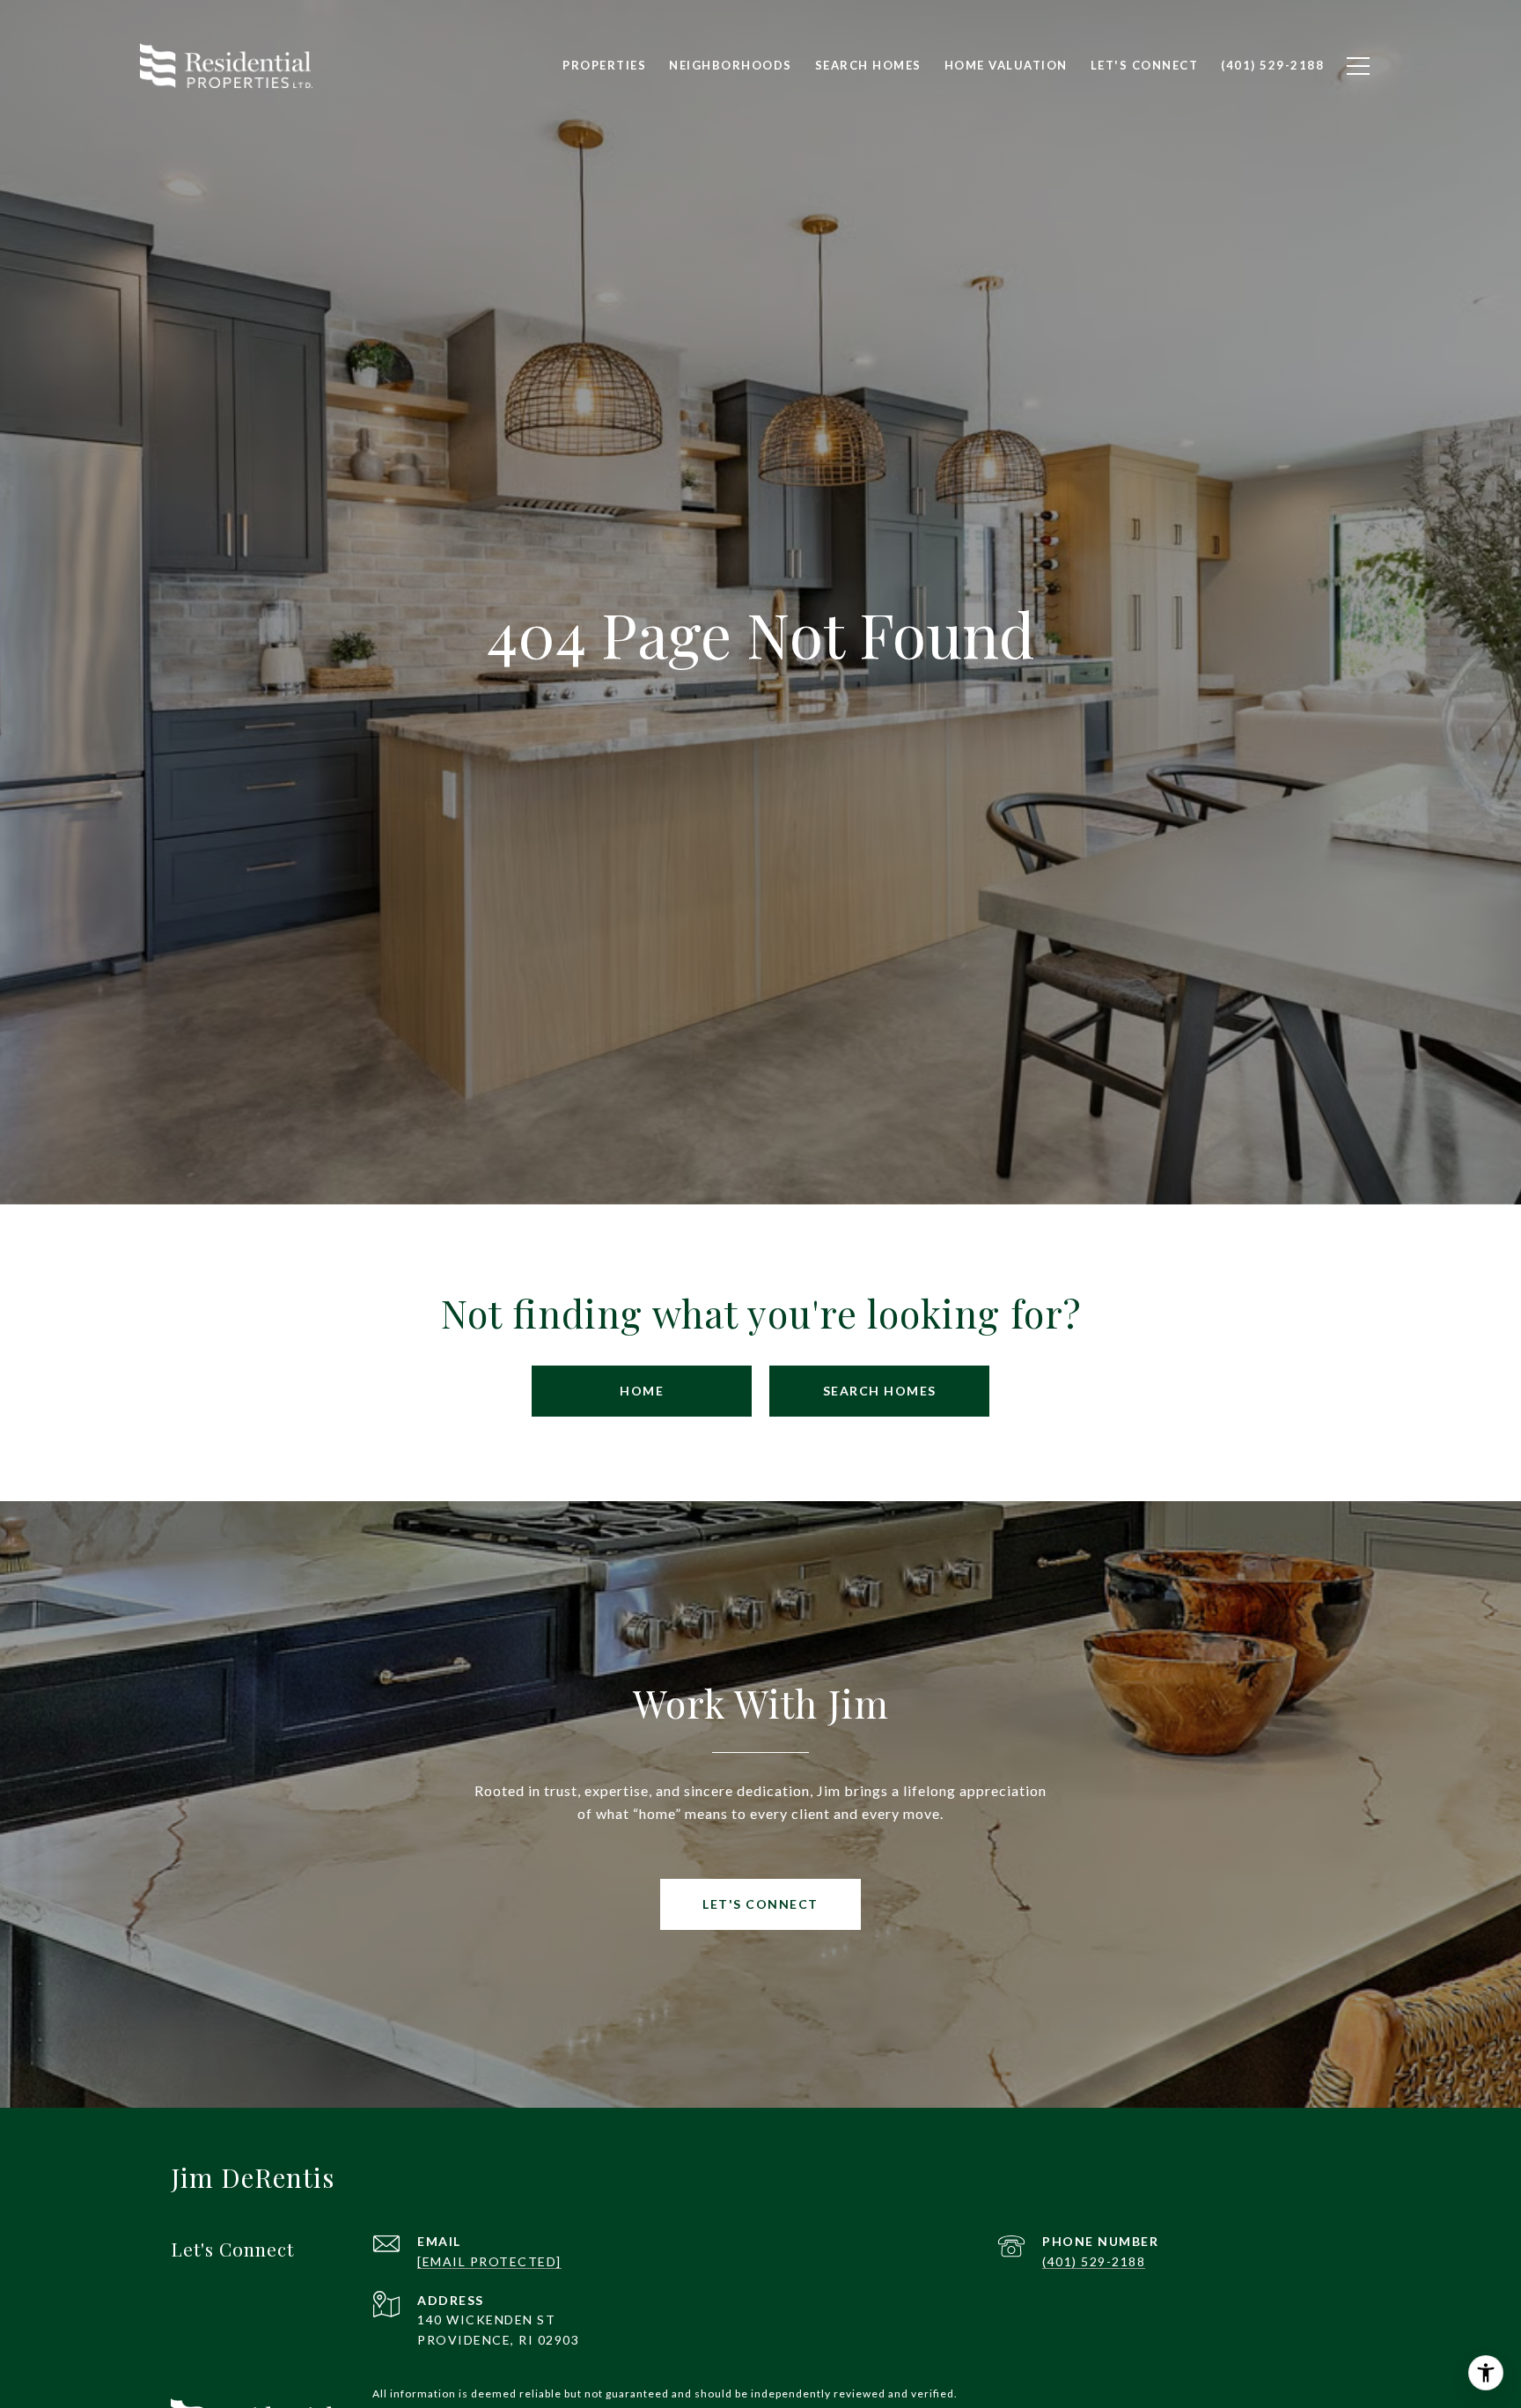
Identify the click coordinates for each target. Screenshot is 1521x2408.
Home (642, 1391)
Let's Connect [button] (760, 1904)
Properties (604, 65)
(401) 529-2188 (1094, 2261)
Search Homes (880, 1391)
